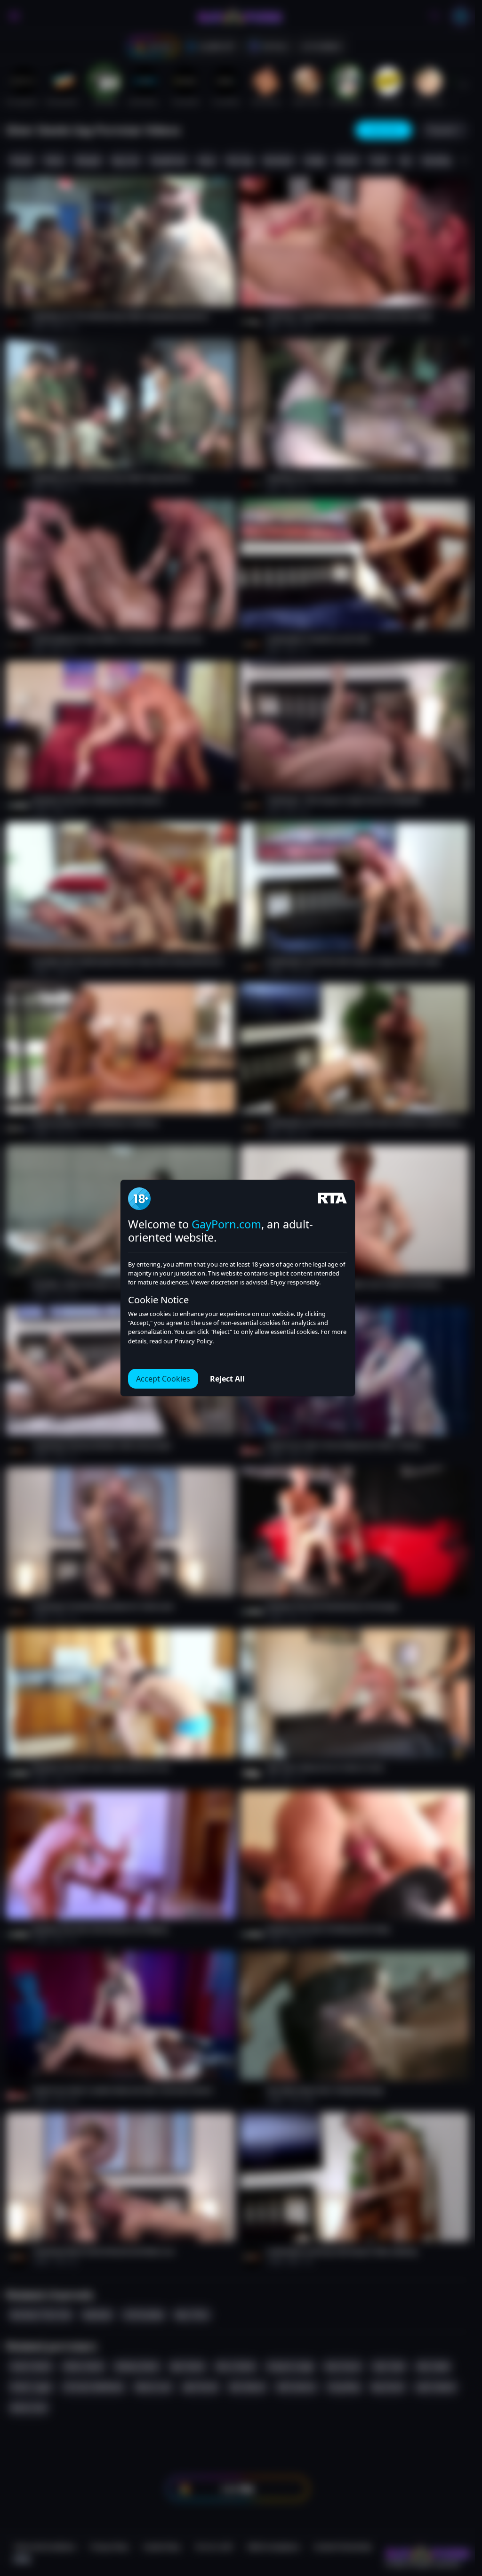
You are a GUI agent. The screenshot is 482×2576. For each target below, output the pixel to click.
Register (386, 2549)
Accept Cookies (163, 1379)
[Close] (456, 2518)
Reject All (227, 1379)
